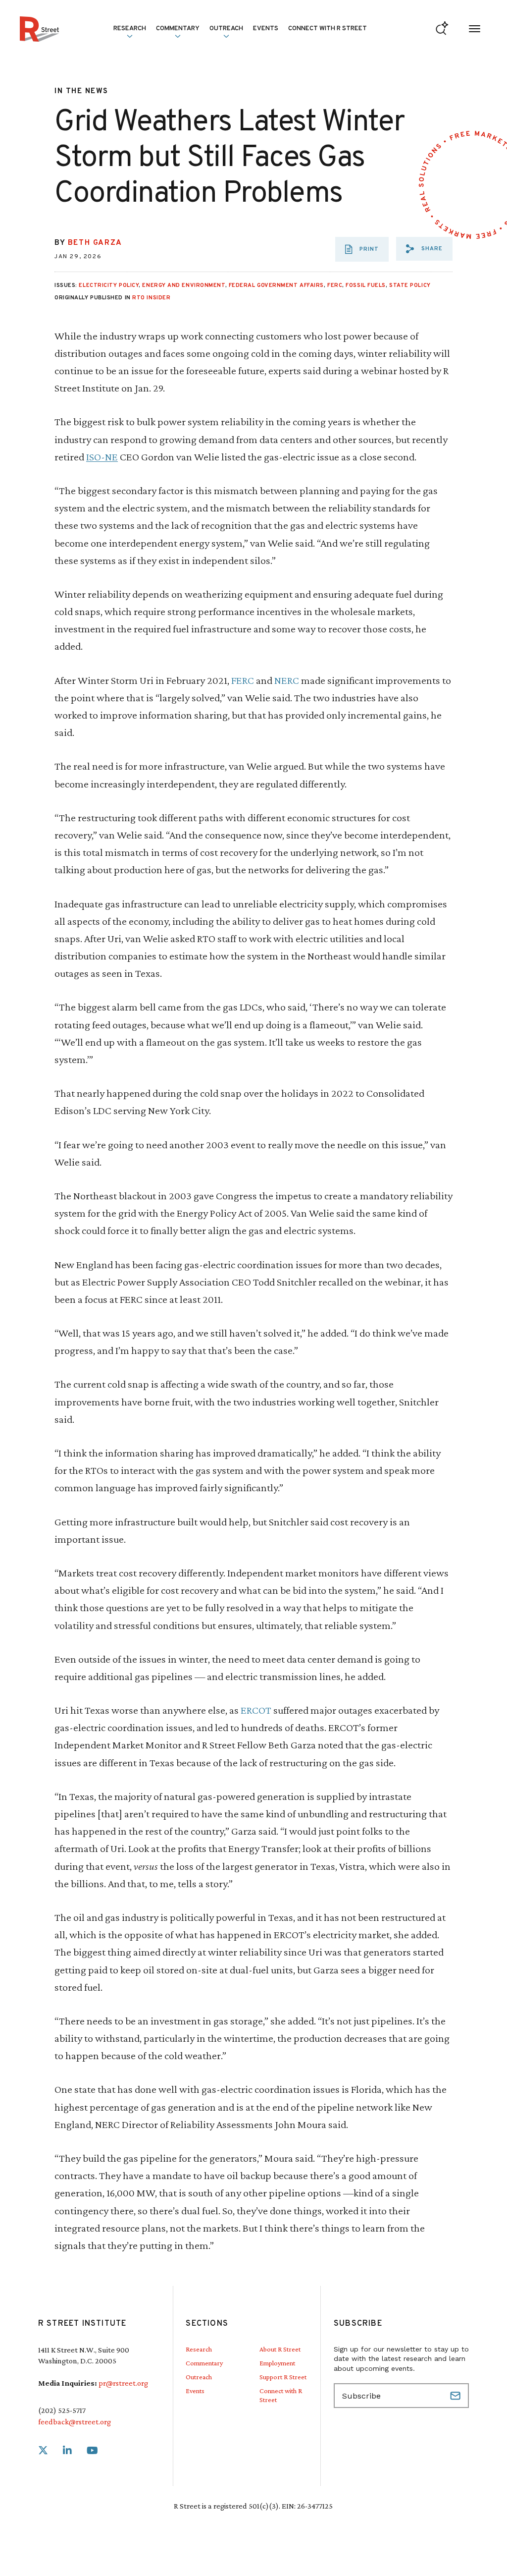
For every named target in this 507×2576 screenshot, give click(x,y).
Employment (277, 2363)
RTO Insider (151, 298)
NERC (287, 680)
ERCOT (256, 1710)
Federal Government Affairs (276, 285)
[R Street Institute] (39, 29)
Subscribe (456, 2396)
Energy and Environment (183, 285)
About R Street (280, 2349)
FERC (335, 285)
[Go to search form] (442, 29)
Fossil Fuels (366, 285)
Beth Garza (95, 243)
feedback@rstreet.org (75, 2422)
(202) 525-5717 (62, 2410)
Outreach (226, 29)
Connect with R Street (328, 29)
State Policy (410, 285)
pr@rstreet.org (123, 2383)
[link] (43, 2451)
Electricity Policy (109, 285)
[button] (424, 249)
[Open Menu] (475, 29)
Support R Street (283, 2377)
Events (266, 29)
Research (199, 2349)
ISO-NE (102, 457)
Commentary (204, 2363)
